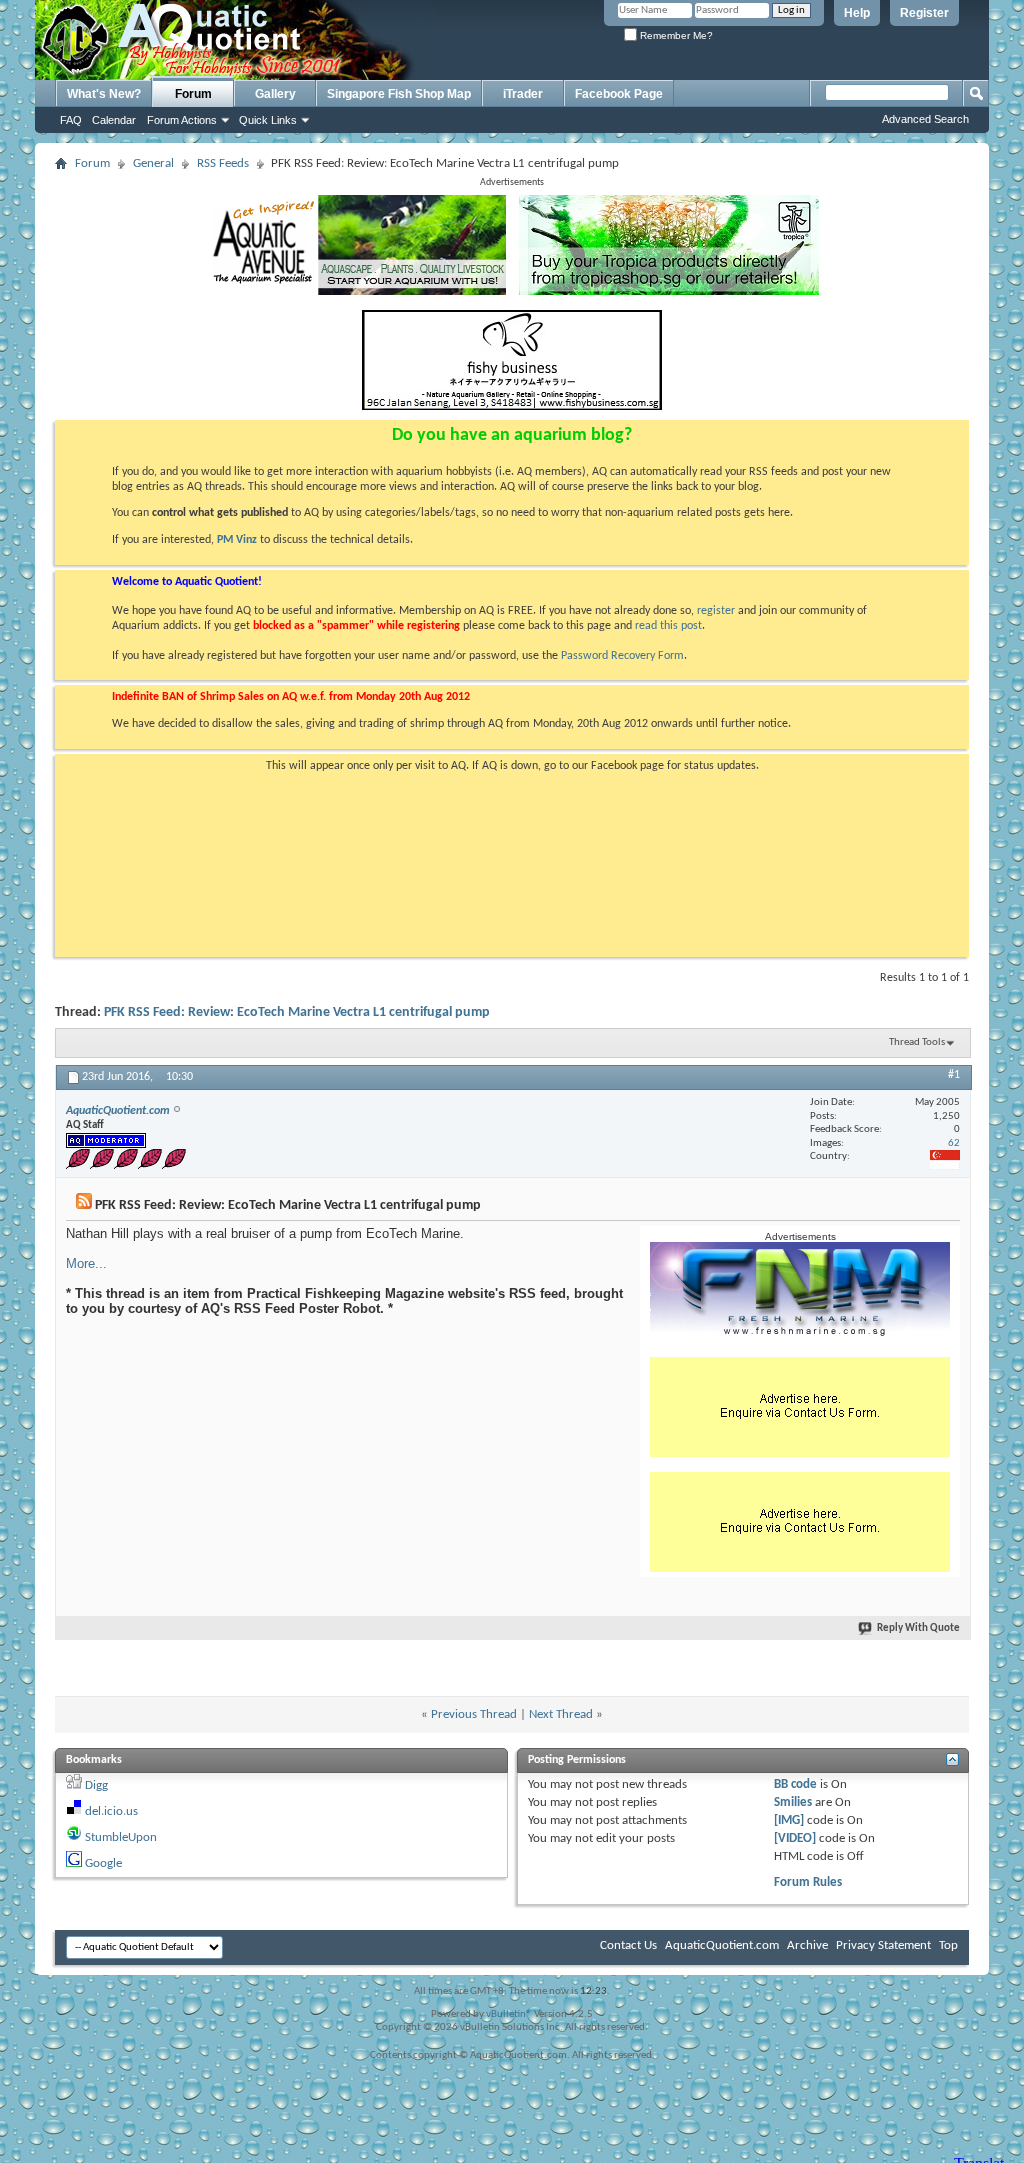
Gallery (275, 94)
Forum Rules (808, 1882)
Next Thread (561, 1714)
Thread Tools (917, 1042)
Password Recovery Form (622, 656)
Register (924, 13)
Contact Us (628, 1945)
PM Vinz (237, 540)
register (716, 611)
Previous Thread (474, 1714)
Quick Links (268, 120)
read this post (668, 626)
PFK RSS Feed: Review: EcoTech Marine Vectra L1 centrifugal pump (297, 1012)
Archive (807, 1945)
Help (857, 13)
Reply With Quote (918, 1628)
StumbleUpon (121, 1837)
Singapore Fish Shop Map (399, 94)
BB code (795, 1784)
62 (954, 1143)
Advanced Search (925, 119)
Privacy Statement (883, 1945)
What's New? (104, 94)
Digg (96, 1785)
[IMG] (789, 1820)
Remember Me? (675, 35)
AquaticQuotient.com (722, 1945)
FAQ (71, 120)
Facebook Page (619, 94)
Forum (193, 94)
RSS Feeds (223, 163)
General (153, 163)
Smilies (793, 1802)
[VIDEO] (795, 1838)
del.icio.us (111, 1811)
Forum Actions (182, 120)
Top (948, 1945)
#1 (954, 1075)
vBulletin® (509, 2014)
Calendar (114, 120)
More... (86, 1263)
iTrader (523, 94)
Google (103, 1863)
